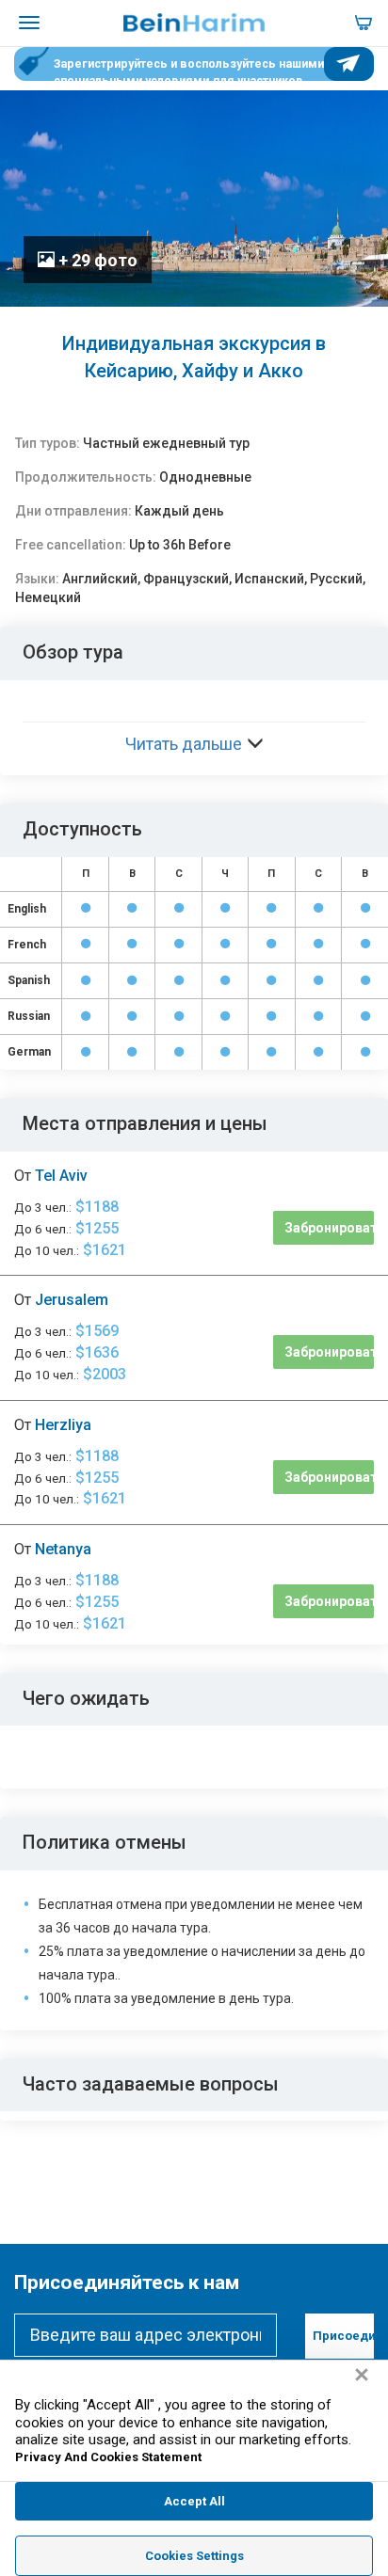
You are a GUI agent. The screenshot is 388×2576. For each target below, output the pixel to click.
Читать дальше (184, 744)
